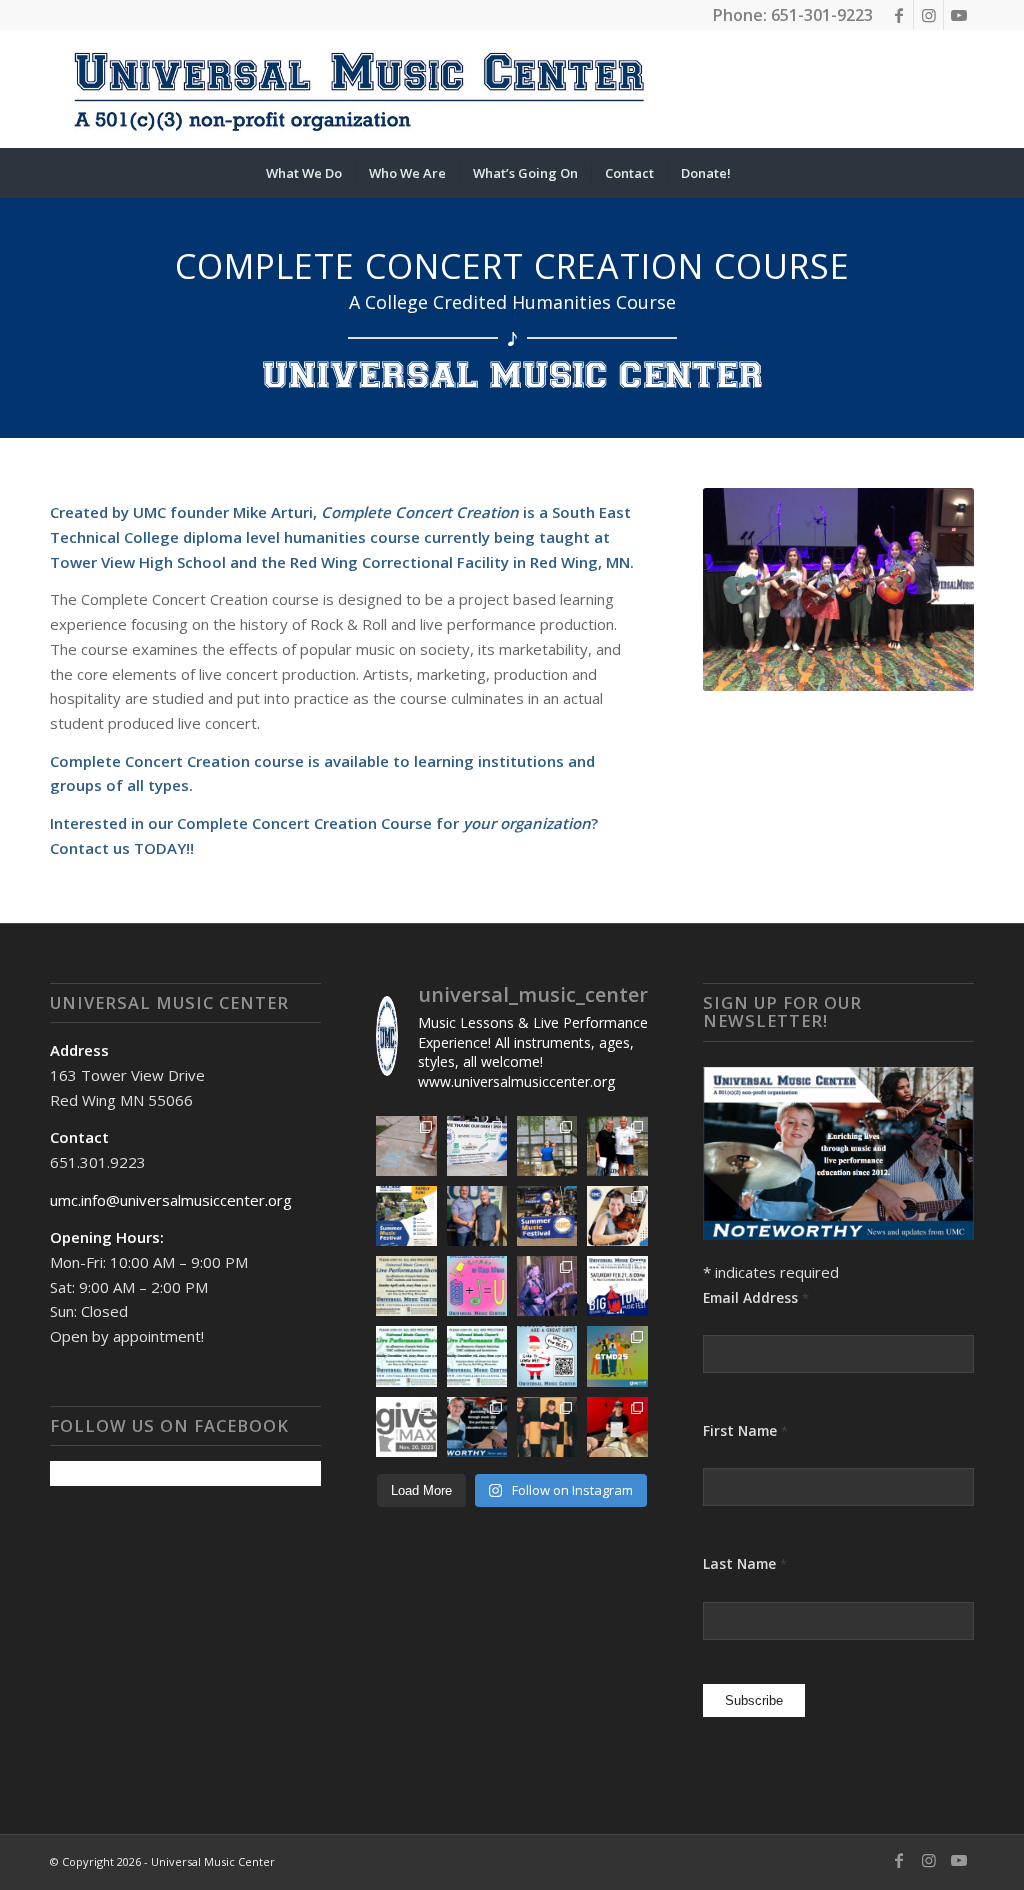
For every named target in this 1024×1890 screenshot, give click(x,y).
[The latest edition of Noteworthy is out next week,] (477, 1427)
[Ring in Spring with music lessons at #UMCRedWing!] (477, 1286)
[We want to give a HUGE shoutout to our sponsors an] (477, 1146)
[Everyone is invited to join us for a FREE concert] (477, 1356)
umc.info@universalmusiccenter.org (171, 1200)
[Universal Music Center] (358, 89)
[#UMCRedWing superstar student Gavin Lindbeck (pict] (547, 1427)
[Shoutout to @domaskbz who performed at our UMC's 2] (547, 1146)
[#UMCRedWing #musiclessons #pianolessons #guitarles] (547, 1356)
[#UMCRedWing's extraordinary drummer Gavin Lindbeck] (617, 1427)
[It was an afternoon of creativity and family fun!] (406, 1146)
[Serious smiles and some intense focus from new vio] (617, 1216)
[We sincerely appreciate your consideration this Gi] (617, 1356)
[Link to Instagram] (928, 15)
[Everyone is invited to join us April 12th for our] (406, 1286)
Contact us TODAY (118, 848)
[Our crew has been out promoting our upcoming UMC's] (547, 1216)
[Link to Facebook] (898, 15)
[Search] (757, 173)
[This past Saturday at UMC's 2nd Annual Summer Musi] (617, 1146)
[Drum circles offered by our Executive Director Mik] (406, 1427)
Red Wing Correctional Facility (399, 562)
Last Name (745, 1563)
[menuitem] (304, 173)
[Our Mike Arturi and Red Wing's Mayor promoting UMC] (477, 1216)
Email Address (756, 1297)
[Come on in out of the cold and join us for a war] (406, 1356)
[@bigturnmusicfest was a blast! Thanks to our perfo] (547, 1286)
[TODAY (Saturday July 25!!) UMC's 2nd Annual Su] (406, 1216)
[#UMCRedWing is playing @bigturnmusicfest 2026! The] (617, 1286)
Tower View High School (138, 562)
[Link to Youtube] (959, 15)
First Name (745, 1430)
